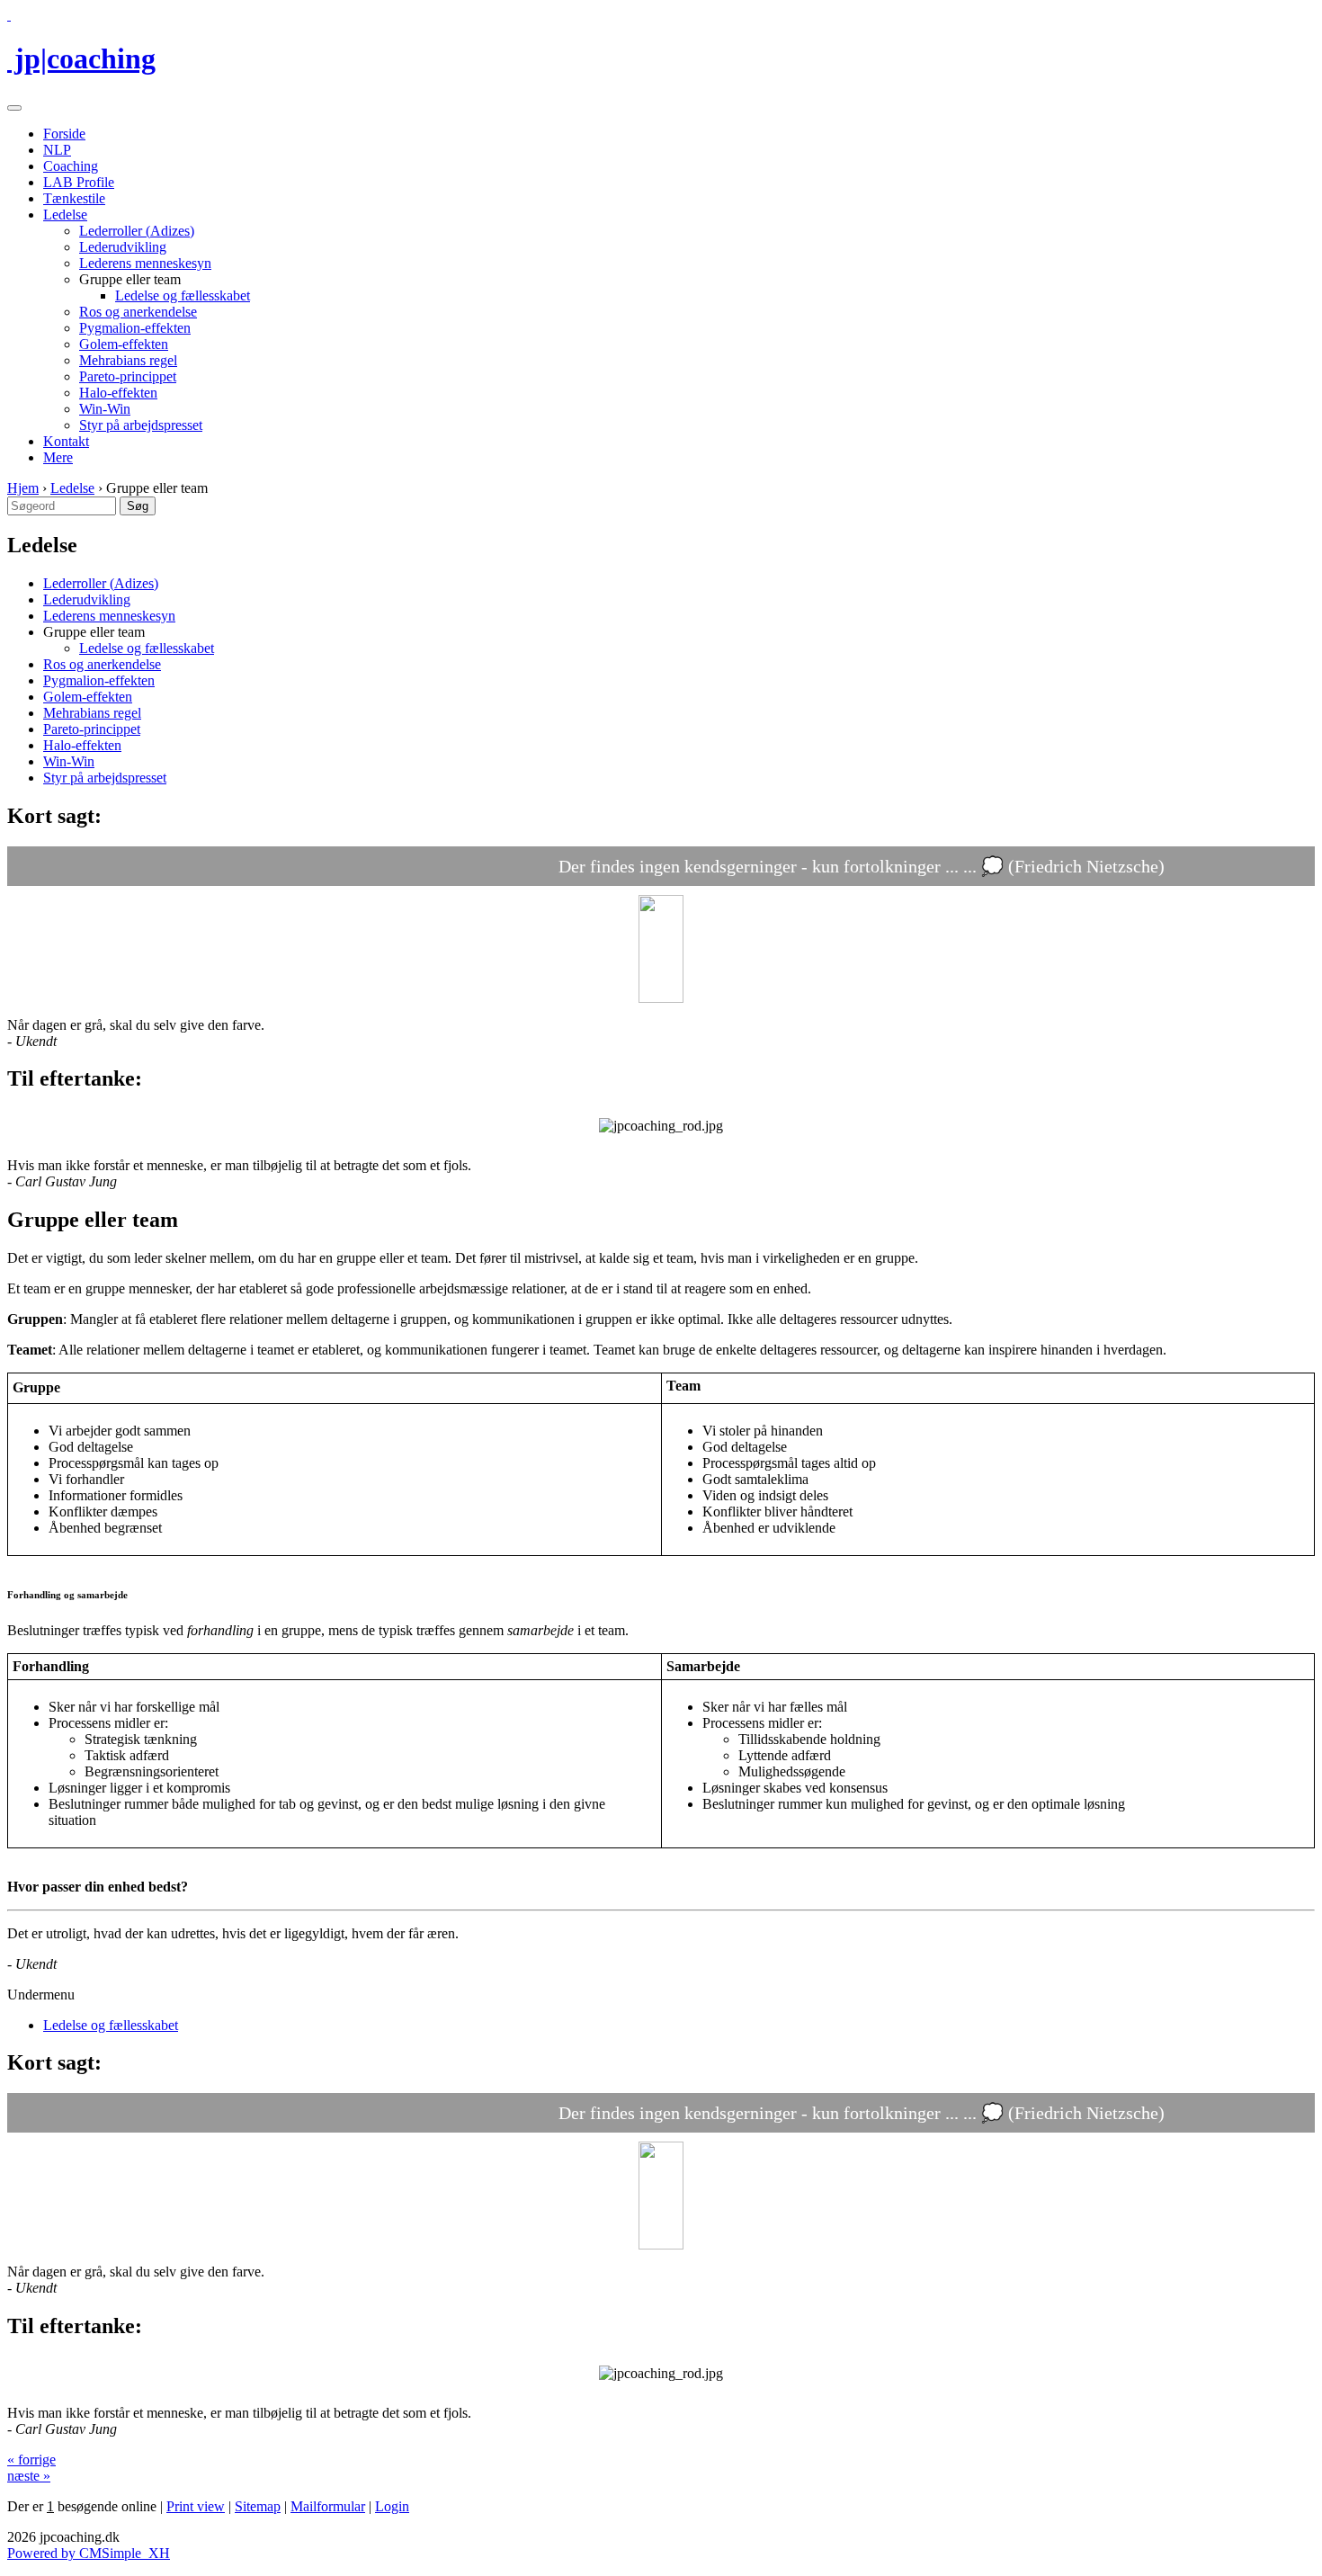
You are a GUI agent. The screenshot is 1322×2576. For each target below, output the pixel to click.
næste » (29, 2476)
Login (392, 2506)
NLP (57, 150)
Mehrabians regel (128, 360)
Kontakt (66, 441)
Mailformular (328, 2506)
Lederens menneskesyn (145, 263)
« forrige (31, 2460)
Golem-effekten (124, 344)
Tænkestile (74, 198)
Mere (58, 457)
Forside (64, 134)
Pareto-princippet (128, 376)
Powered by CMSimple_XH (89, 2553)
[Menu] (14, 108)
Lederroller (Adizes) (137, 231)
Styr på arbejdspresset (141, 425)
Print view (196, 2506)
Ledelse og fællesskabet (183, 295)
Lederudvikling (123, 247)
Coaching (71, 166)
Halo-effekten (118, 393)
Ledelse (65, 215)
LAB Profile (79, 182)
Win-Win (105, 409)
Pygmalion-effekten (135, 328)
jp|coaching (81, 58)
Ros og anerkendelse (138, 312)
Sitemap (258, 2506)
